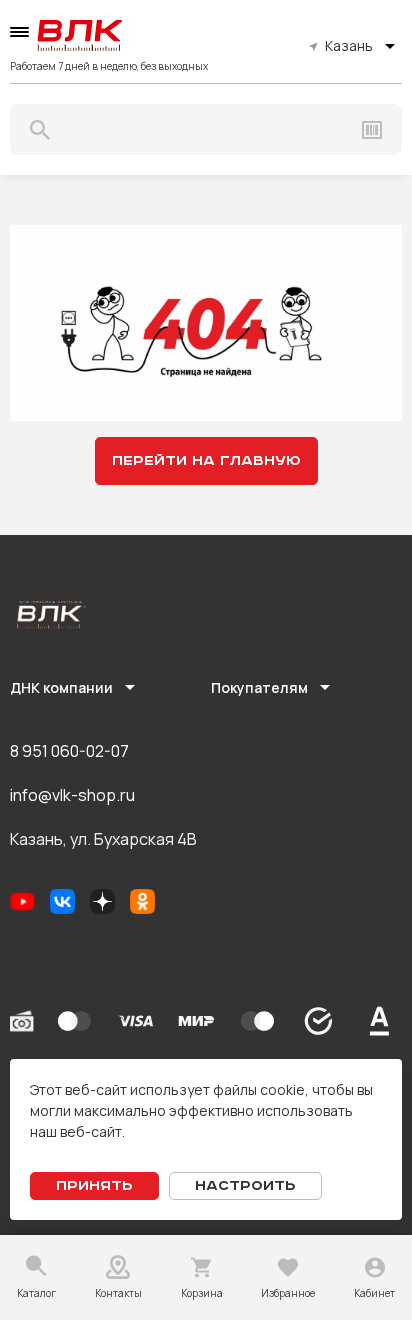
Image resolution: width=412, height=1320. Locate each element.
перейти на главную (206, 461)
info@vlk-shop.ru (72, 795)
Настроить (245, 1186)
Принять (94, 1186)
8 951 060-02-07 (69, 751)
